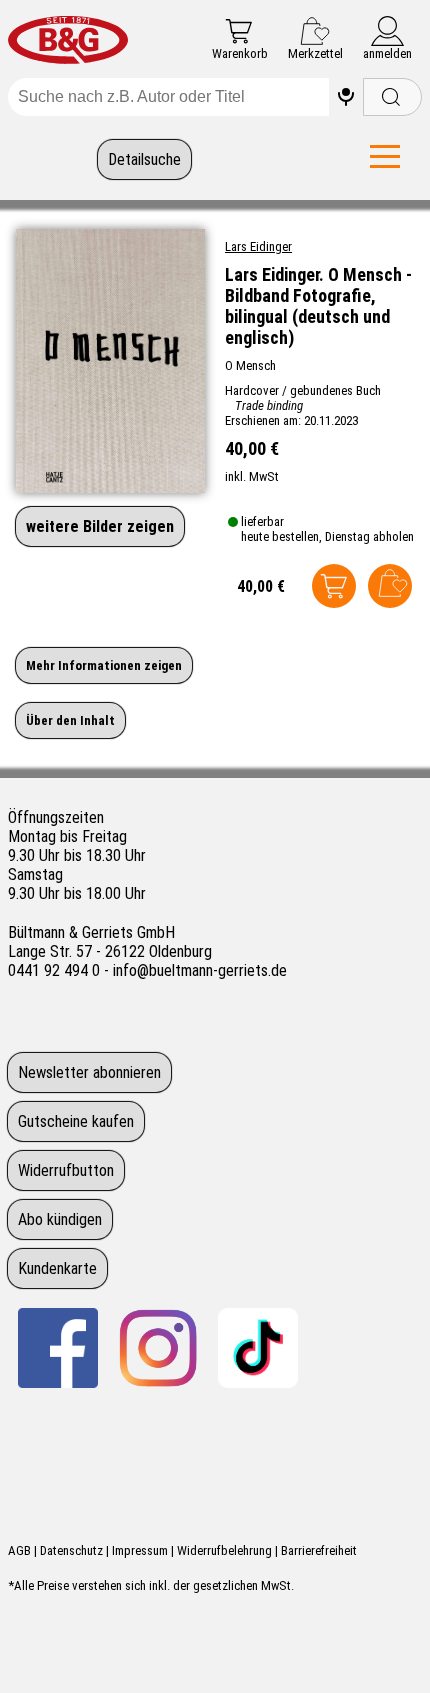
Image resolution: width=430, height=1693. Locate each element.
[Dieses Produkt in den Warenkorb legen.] (334, 586)
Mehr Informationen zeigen (104, 665)
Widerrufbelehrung (224, 1550)
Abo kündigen (60, 1219)
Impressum (140, 1550)
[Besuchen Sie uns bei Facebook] (58, 1348)
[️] (346, 97)
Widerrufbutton (66, 1170)
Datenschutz (71, 1550)
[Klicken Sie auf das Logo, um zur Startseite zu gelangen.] (68, 42)
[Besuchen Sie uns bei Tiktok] (258, 1348)
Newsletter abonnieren (89, 1072)
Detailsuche (144, 159)
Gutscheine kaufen (76, 1121)
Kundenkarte (57, 1268)
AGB (19, 1550)
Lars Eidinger (258, 246)
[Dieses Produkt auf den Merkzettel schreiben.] (390, 586)
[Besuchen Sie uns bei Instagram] (158, 1348)
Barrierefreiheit (319, 1550)
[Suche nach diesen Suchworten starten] (392, 97)
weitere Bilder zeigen (100, 526)
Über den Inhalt (70, 720)
